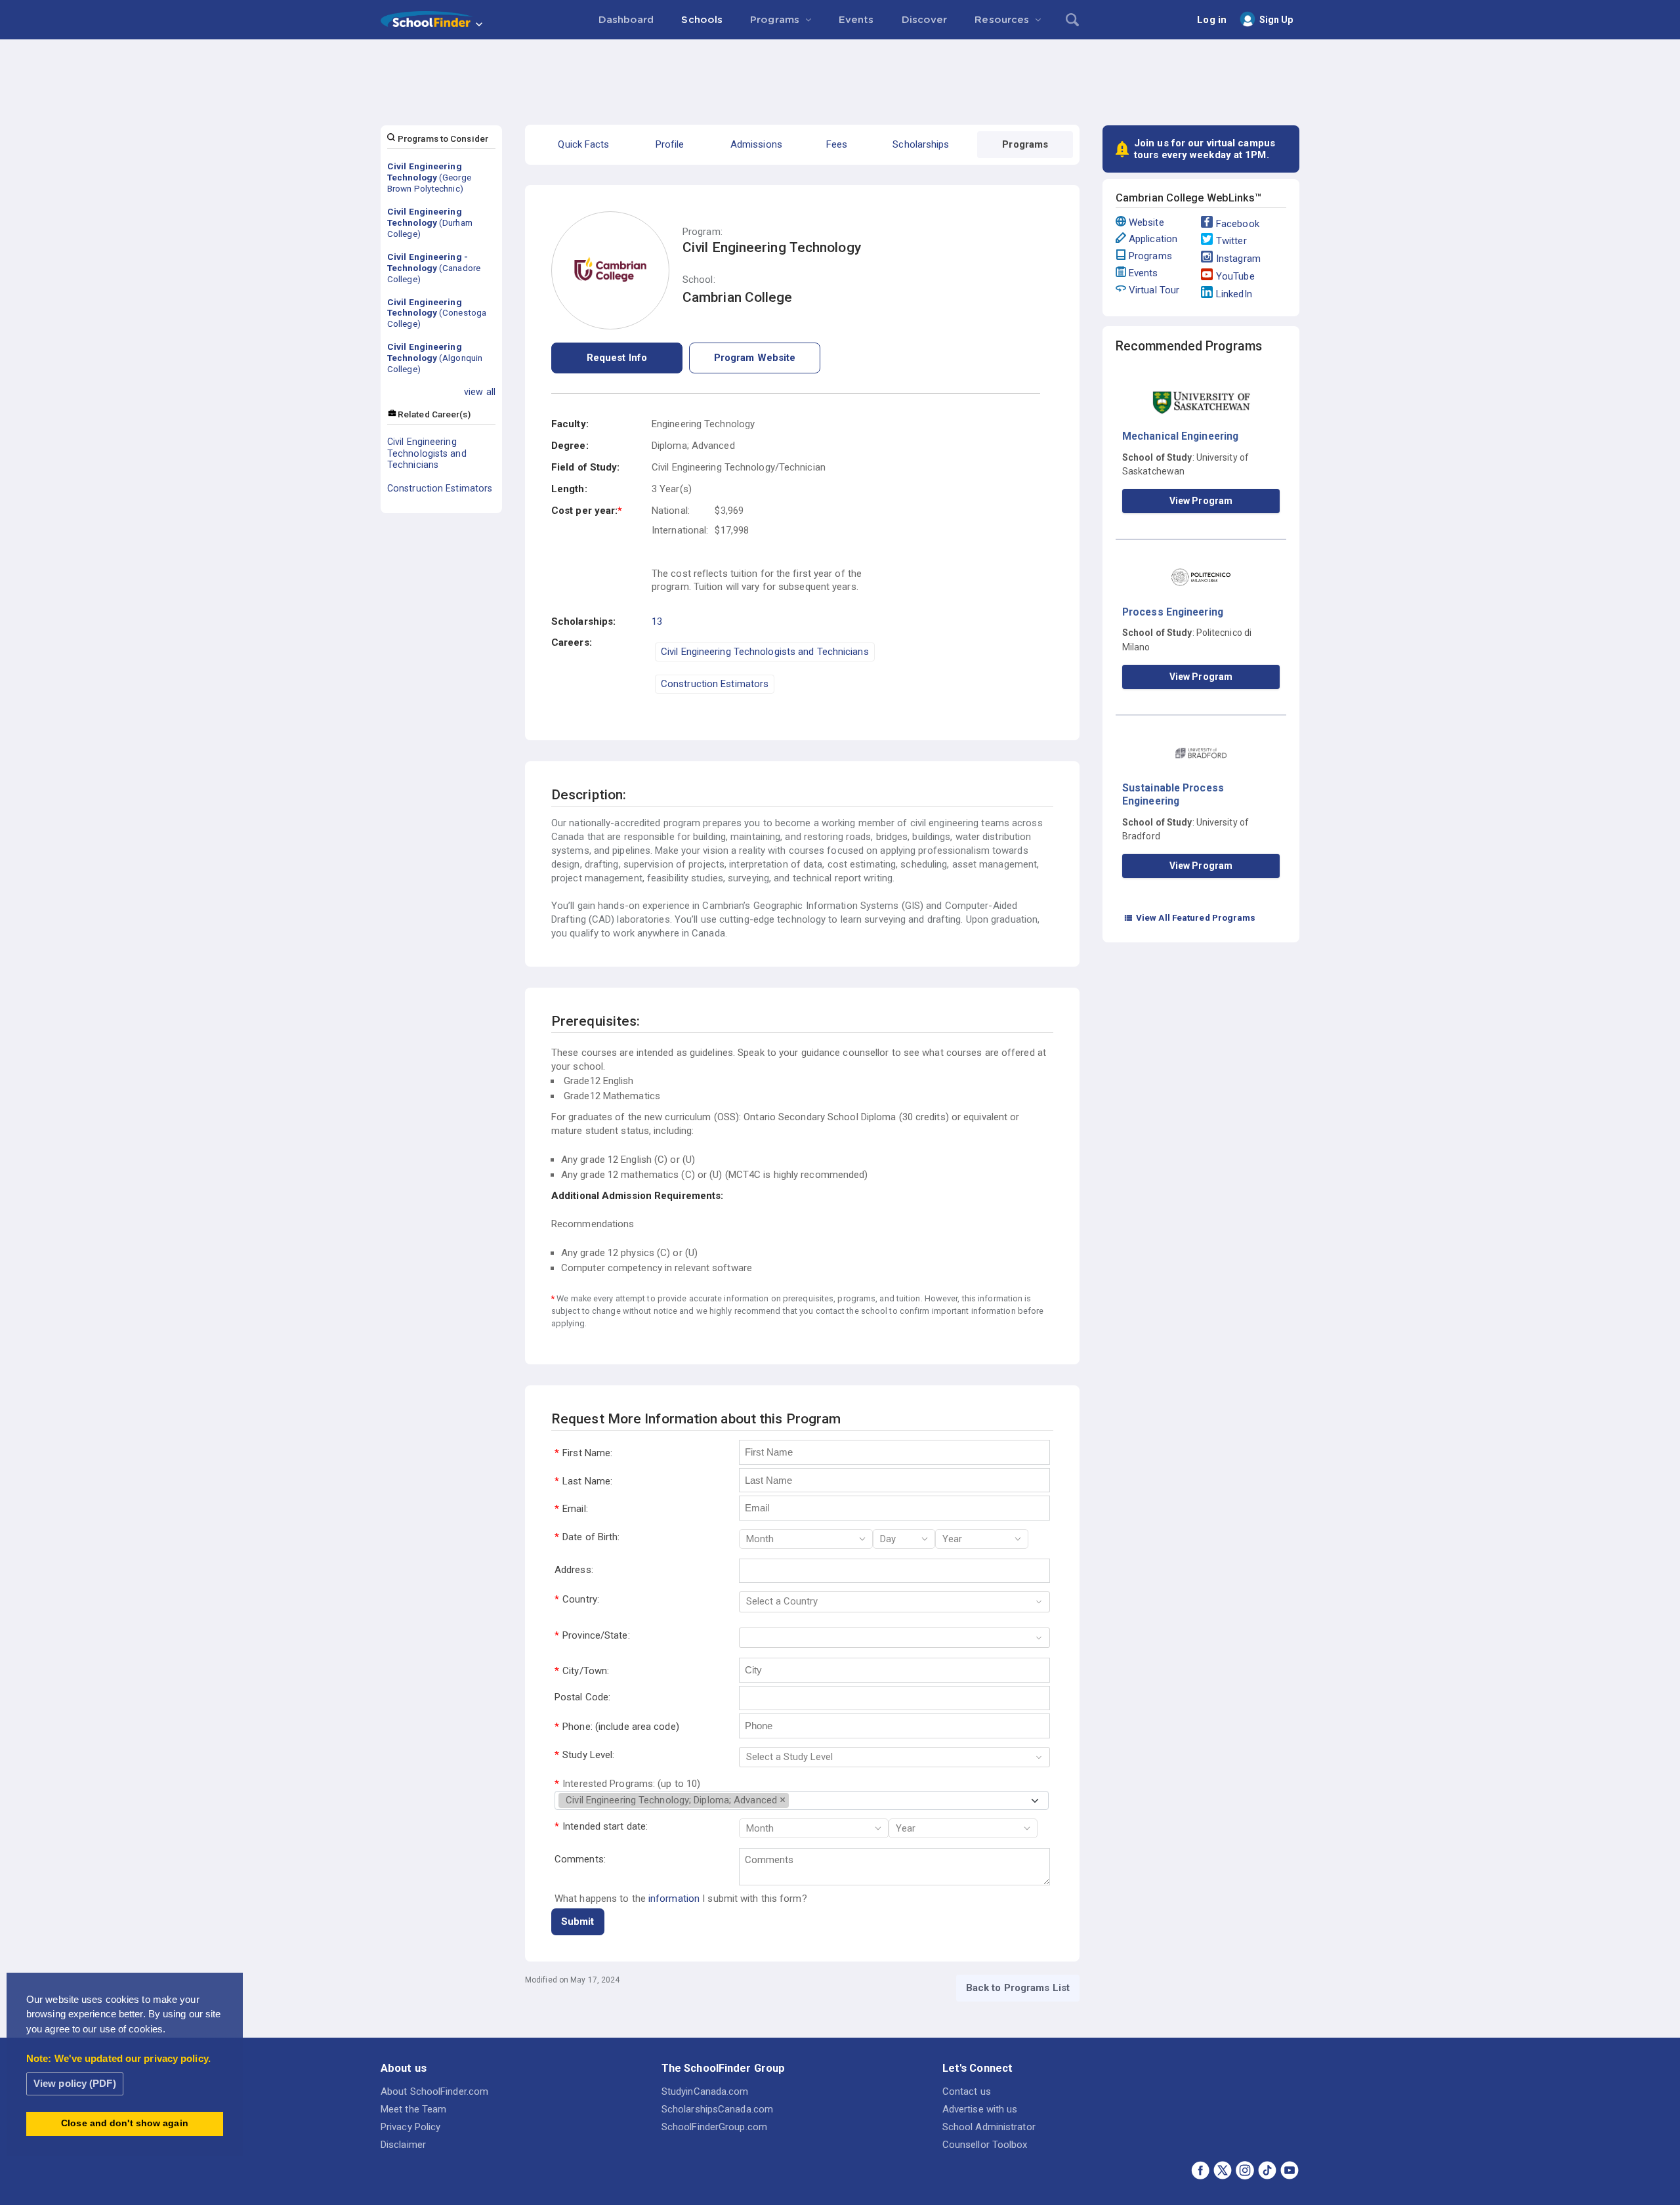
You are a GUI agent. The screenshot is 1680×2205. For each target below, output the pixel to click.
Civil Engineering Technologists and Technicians (427, 453)
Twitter (1231, 241)
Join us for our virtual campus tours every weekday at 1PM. (1205, 149)
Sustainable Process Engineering (1173, 794)
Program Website (755, 358)
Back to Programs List (1018, 1988)
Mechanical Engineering (1180, 436)
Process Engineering (1173, 612)
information (674, 1899)
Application (1153, 239)
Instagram (1238, 259)
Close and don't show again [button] (125, 2123)
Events (1144, 273)
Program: (703, 232)
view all (480, 392)
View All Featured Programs (1190, 917)
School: (699, 280)
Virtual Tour (1154, 290)
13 (657, 621)
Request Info (617, 358)
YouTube (1235, 276)
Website (1146, 222)
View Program (1201, 501)
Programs (1150, 256)
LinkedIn (1234, 294)
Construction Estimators (440, 488)
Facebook (1238, 224)
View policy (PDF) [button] (75, 2083)
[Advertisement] (840, 75)
